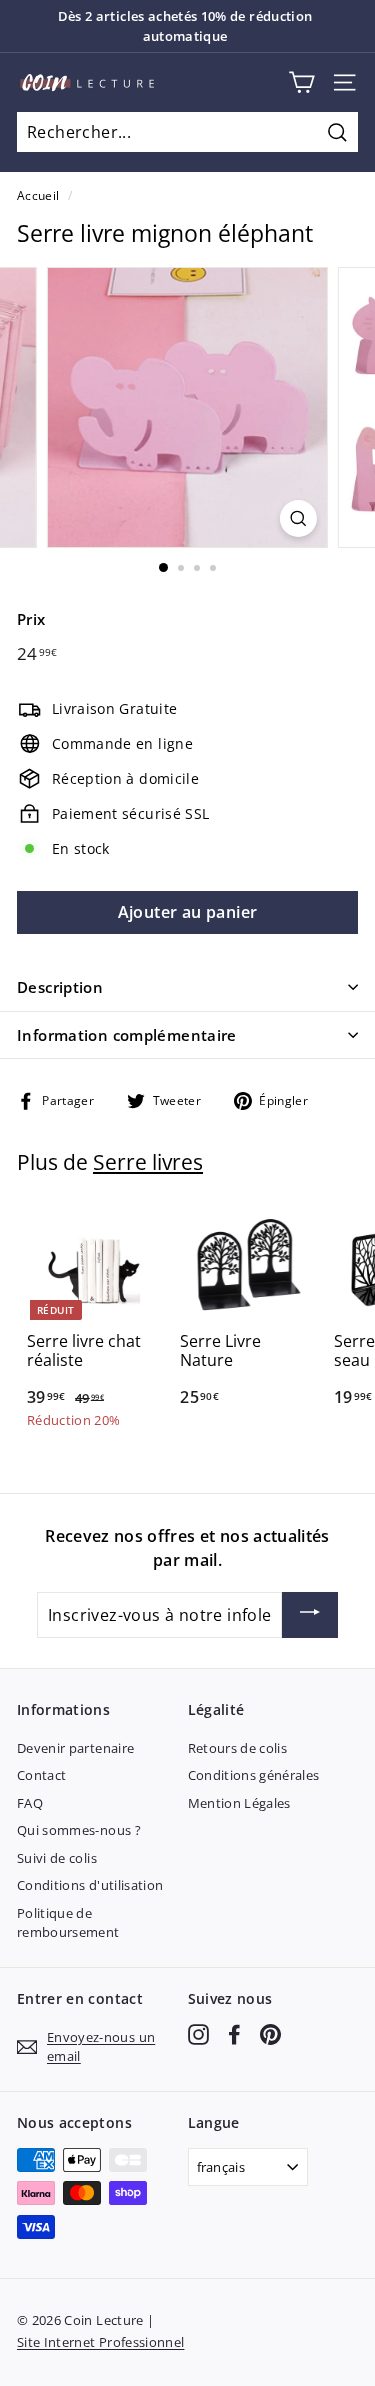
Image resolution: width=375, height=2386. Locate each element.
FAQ (30, 1803)
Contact (41, 1775)
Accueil (38, 195)
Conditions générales (254, 1775)
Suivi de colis (57, 1858)
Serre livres (148, 1162)
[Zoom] (298, 518)
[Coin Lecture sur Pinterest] (270, 2034)
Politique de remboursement (68, 1923)
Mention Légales (239, 1803)
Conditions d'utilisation (90, 1885)
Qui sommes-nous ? (79, 1830)
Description (60, 987)
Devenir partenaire (75, 1748)
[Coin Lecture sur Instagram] (198, 2034)
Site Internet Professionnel (100, 2342)
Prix (31, 619)
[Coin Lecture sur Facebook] (234, 2034)
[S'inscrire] (310, 1615)
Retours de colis (238, 1748)
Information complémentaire (127, 1035)
